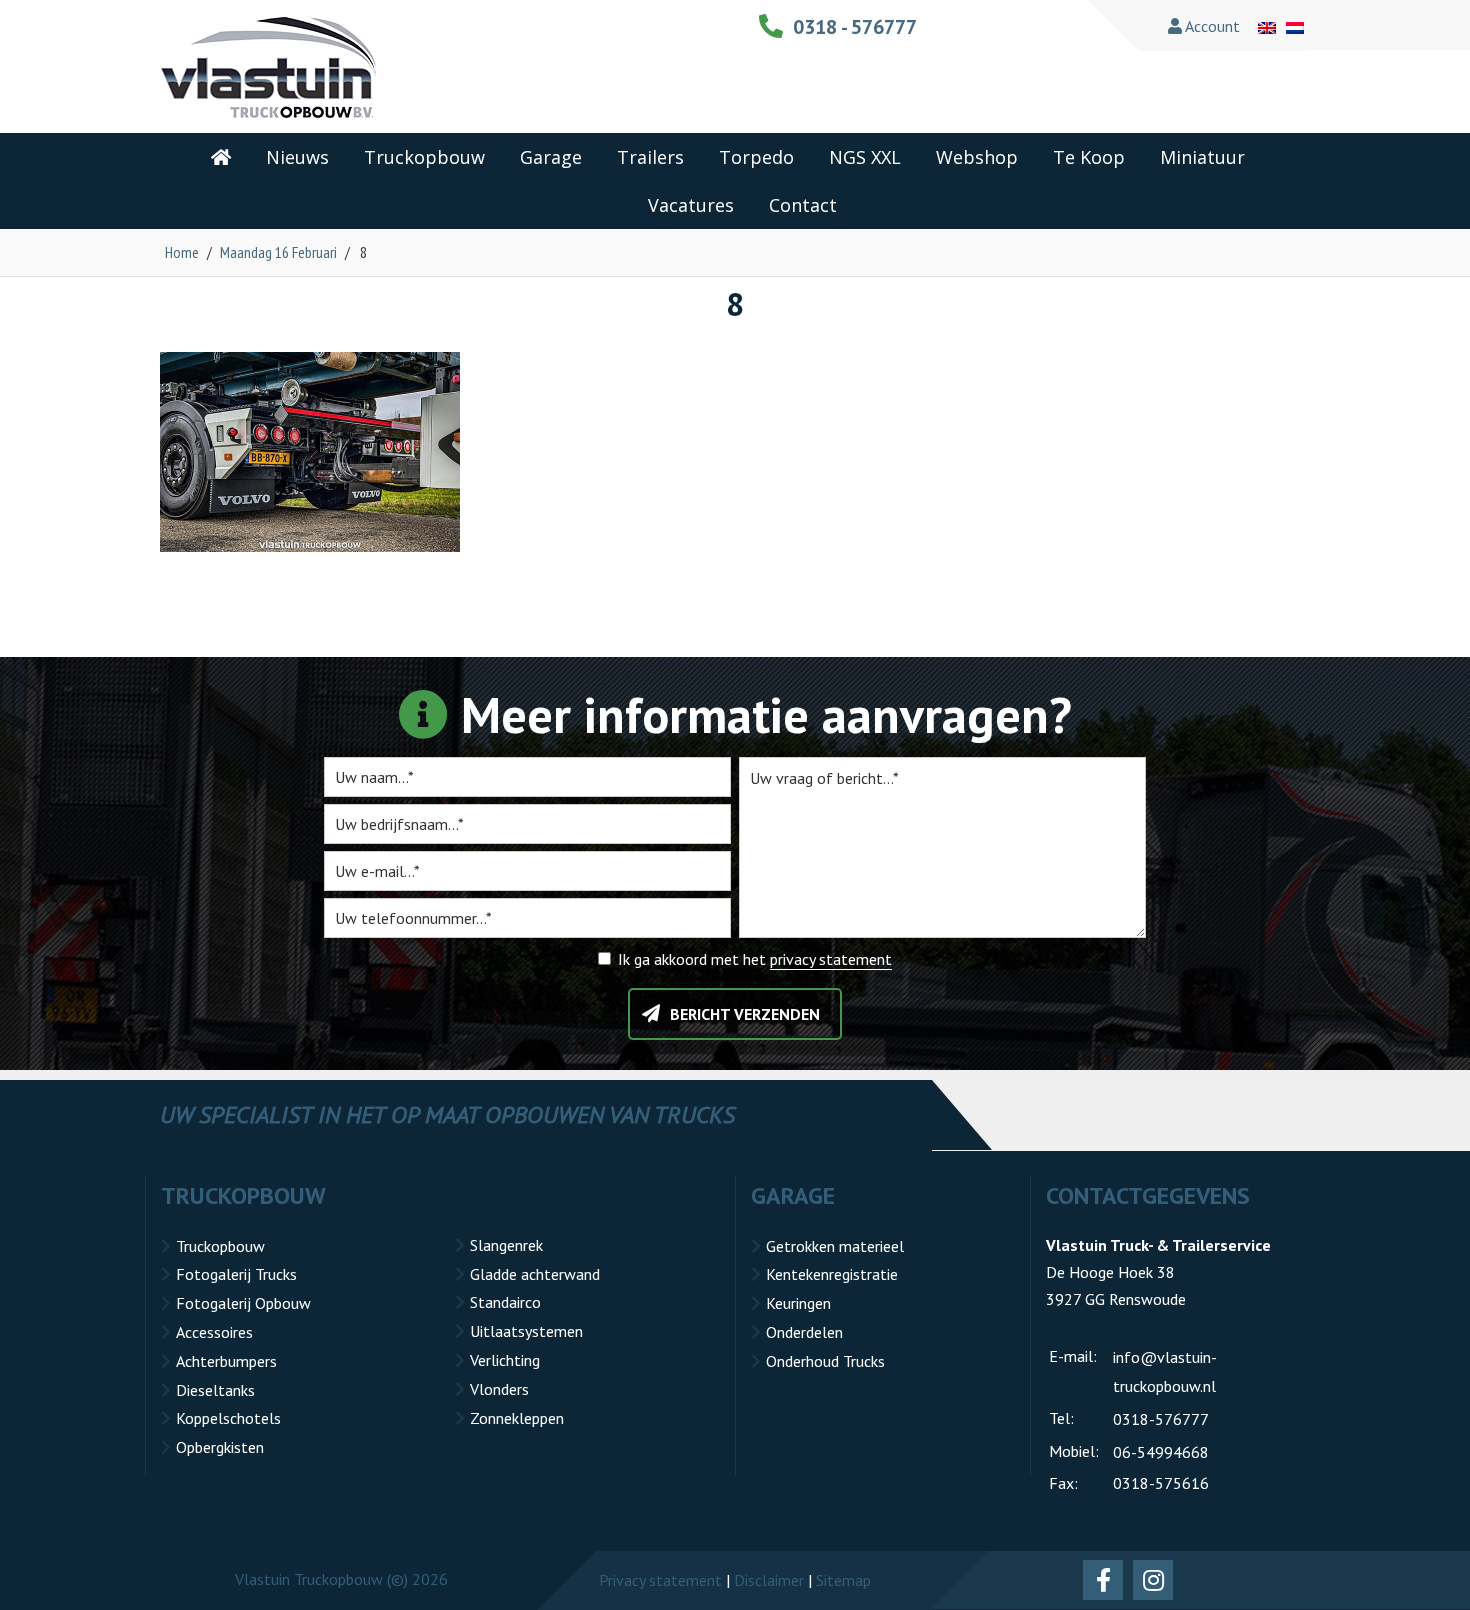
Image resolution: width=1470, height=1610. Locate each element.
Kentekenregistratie (832, 1274)
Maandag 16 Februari (278, 252)
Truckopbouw (220, 1246)
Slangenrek (506, 1245)
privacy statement (831, 959)
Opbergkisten (220, 1447)
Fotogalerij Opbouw (243, 1303)
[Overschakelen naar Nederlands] (1295, 26)
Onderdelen (804, 1332)
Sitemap (843, 1580)
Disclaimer (769, 1580)
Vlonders (499, 1389)
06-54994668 (1161, 1452)
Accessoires (214, 1332)
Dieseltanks (215, 1390)
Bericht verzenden (745, 1014)
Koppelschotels (228, 1418)
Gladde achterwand (535, 1274)
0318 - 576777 (855, 27)
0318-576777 (1161, 1419)
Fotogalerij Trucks (236, 1274)
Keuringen (798, 1303)
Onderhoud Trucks (825, 1361)
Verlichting (505, 1360)
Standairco (505, 1302)
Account (1211, 26)
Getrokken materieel (835, 1246)
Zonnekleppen (517, 1418)
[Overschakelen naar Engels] (1267, 26)
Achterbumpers (226, 1361)
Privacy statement (660, 1580)
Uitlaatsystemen (526, 1331)
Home (182, 252)
